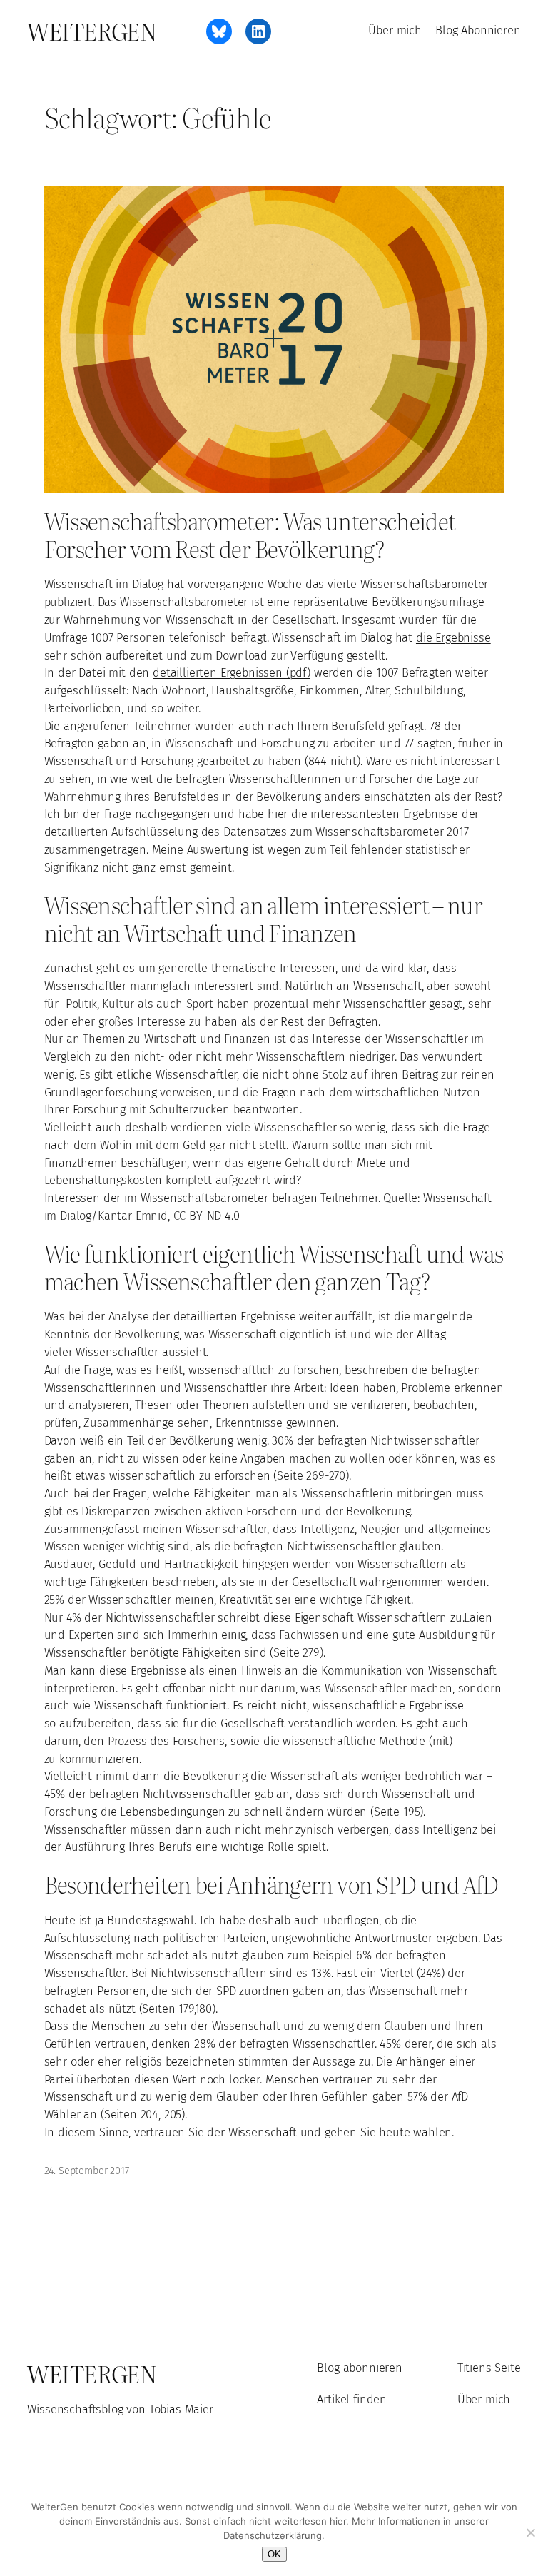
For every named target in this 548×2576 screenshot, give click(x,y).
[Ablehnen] (530, 2532)
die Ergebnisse (453, 638)
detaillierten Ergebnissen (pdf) (232, 673)
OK (274, 2554)
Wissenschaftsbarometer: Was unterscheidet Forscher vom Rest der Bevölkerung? (250, 535)
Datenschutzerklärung (273, 2535)
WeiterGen (92, 31)
